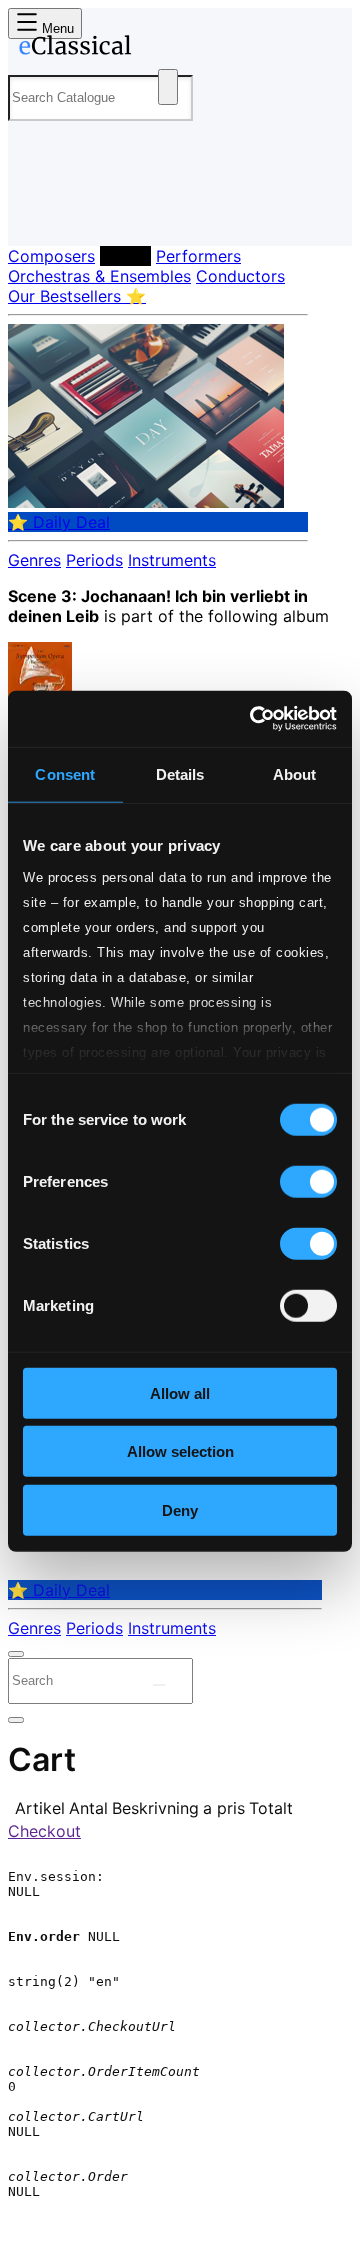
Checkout (44, 1831)
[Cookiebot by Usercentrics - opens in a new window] (254, 719)
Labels (125, 256)
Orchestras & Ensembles (99, 276)
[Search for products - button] (168, 87)
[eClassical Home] (176, 49)
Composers (51, 256)
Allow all (180, 1392)
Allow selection (180, 1451)
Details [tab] (180, 773)
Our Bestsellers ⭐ (77, 296)
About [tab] (295, 773)
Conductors (240, 276)
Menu (56, 28)
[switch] (308, 1181)
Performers (198, 256)
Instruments (172, 560)
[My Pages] (35, 214)
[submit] (159, 1685)
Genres (34, 560)
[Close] (16, 1654)
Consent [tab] (65, 773)
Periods (94, 560)
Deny (180, 1509)
